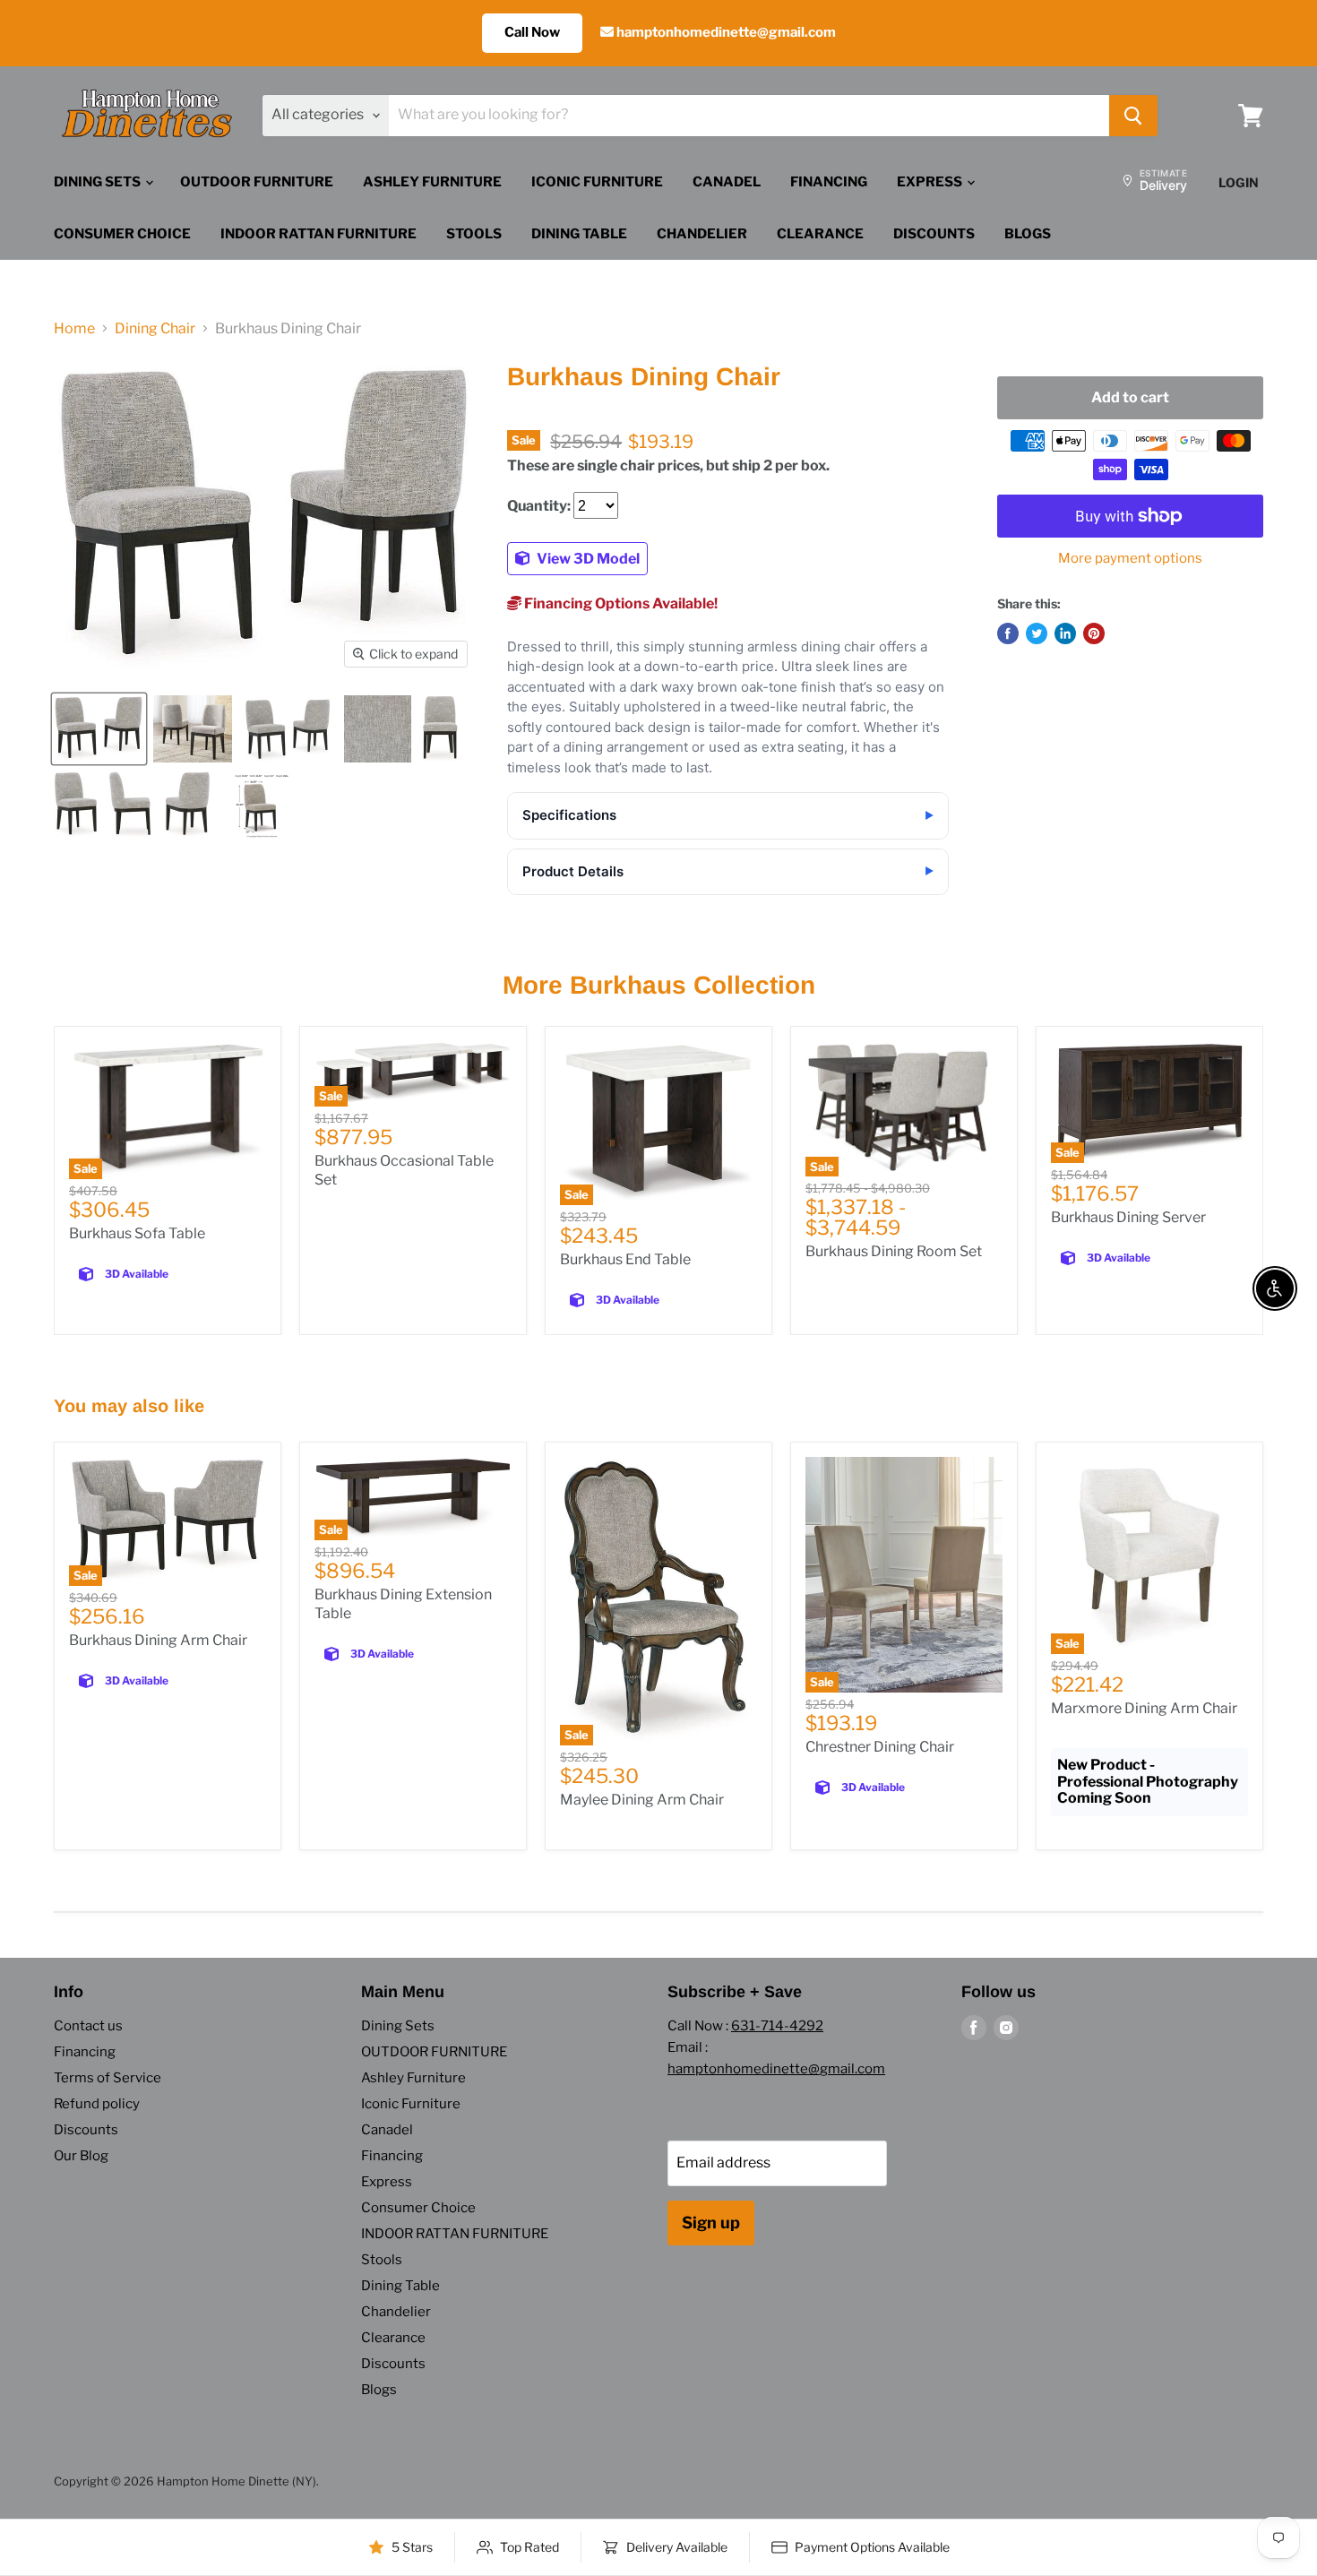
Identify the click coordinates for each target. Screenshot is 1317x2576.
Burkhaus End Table (625, 1259)
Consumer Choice (122, 234)
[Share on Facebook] (1008, 633)
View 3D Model (587, 559)
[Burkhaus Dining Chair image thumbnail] (99, 729)
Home (74, 329)
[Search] (1133, 116)
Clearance (820, 234)
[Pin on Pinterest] (1094, 633)
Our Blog (81, 2156)
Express (931, 182)
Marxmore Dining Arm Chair (1144, 1708)
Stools (474, 234)
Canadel (727, 182)
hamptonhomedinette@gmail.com (725, 32)
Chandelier (702, 234)
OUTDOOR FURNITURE (257, 182)
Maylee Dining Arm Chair (642, 1800)
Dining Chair (155, 329)
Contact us (88, 2026)
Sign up (711, 2223)
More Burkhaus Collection (659, 985)
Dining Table (579, 234)
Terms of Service (108, 2078)
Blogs (1028, 234)
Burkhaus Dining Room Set (894, 1251)
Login (1239, 182)
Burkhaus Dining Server (1128, 1217)
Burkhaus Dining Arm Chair (158, 1640)
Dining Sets (99, 182)
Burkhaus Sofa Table (137, 1233)
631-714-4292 (777, 2026)
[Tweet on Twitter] (1037, 633)
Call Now (532, 32)
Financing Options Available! (620, 603)
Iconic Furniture (597, 182)
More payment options (1130, 559)
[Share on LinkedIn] (1065, 633)
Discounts (934, 234)
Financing (829, 182)
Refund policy (97, 2104)
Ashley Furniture (432, 182)
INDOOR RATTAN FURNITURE (318, 234)
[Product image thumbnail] (193, 729)
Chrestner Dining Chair (880, 1747)
